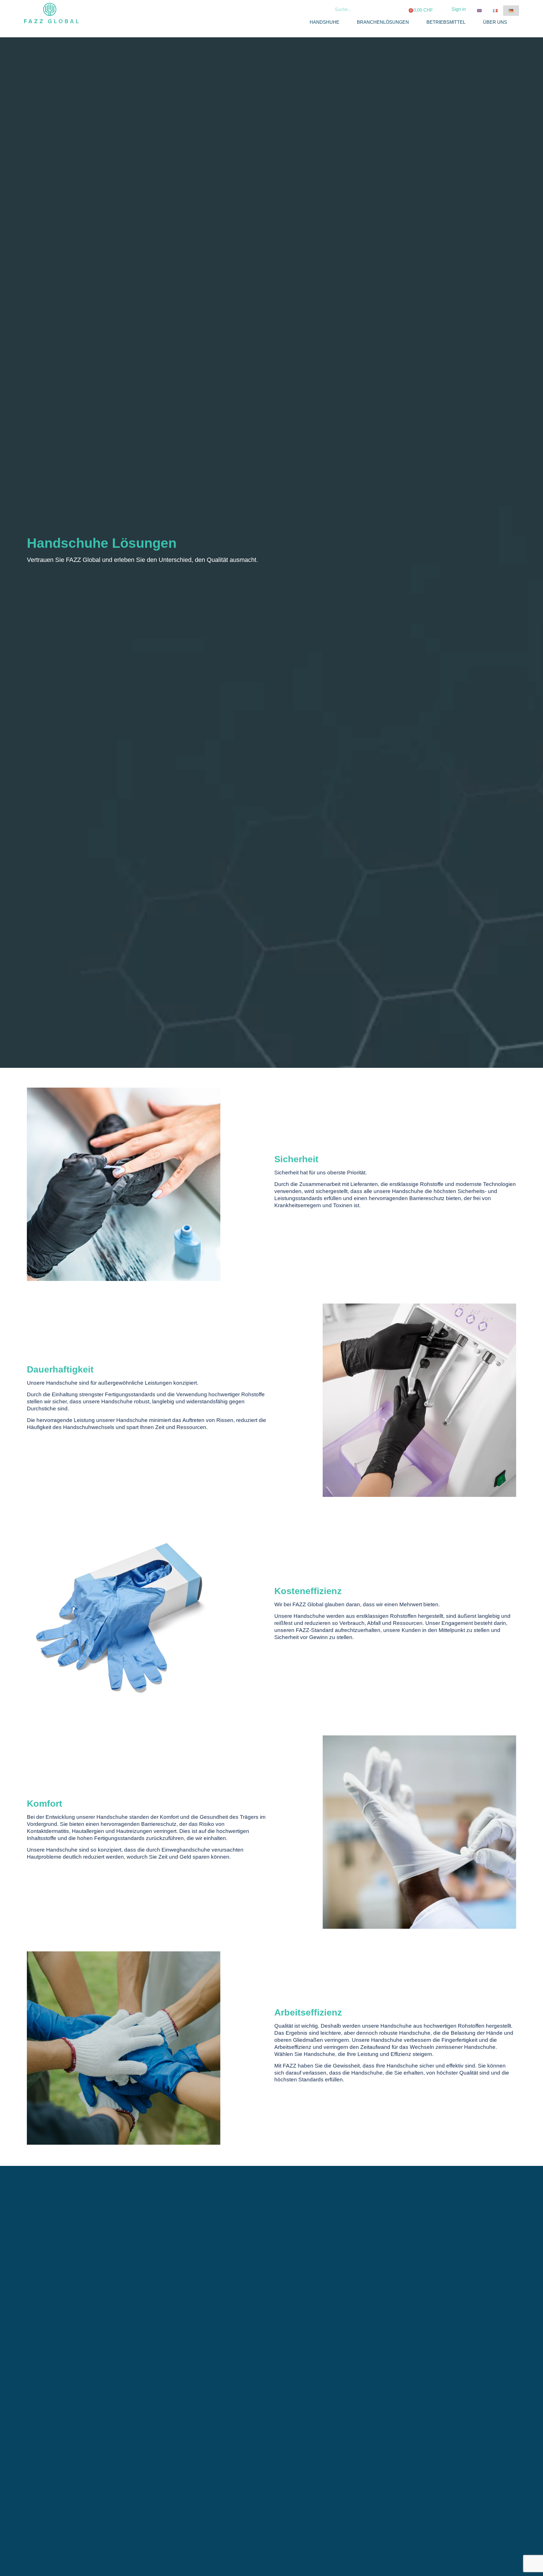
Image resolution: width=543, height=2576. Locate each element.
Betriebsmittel (446, 22)
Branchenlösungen (383, 22)
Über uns (495, 22)
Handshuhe (325, 22)
